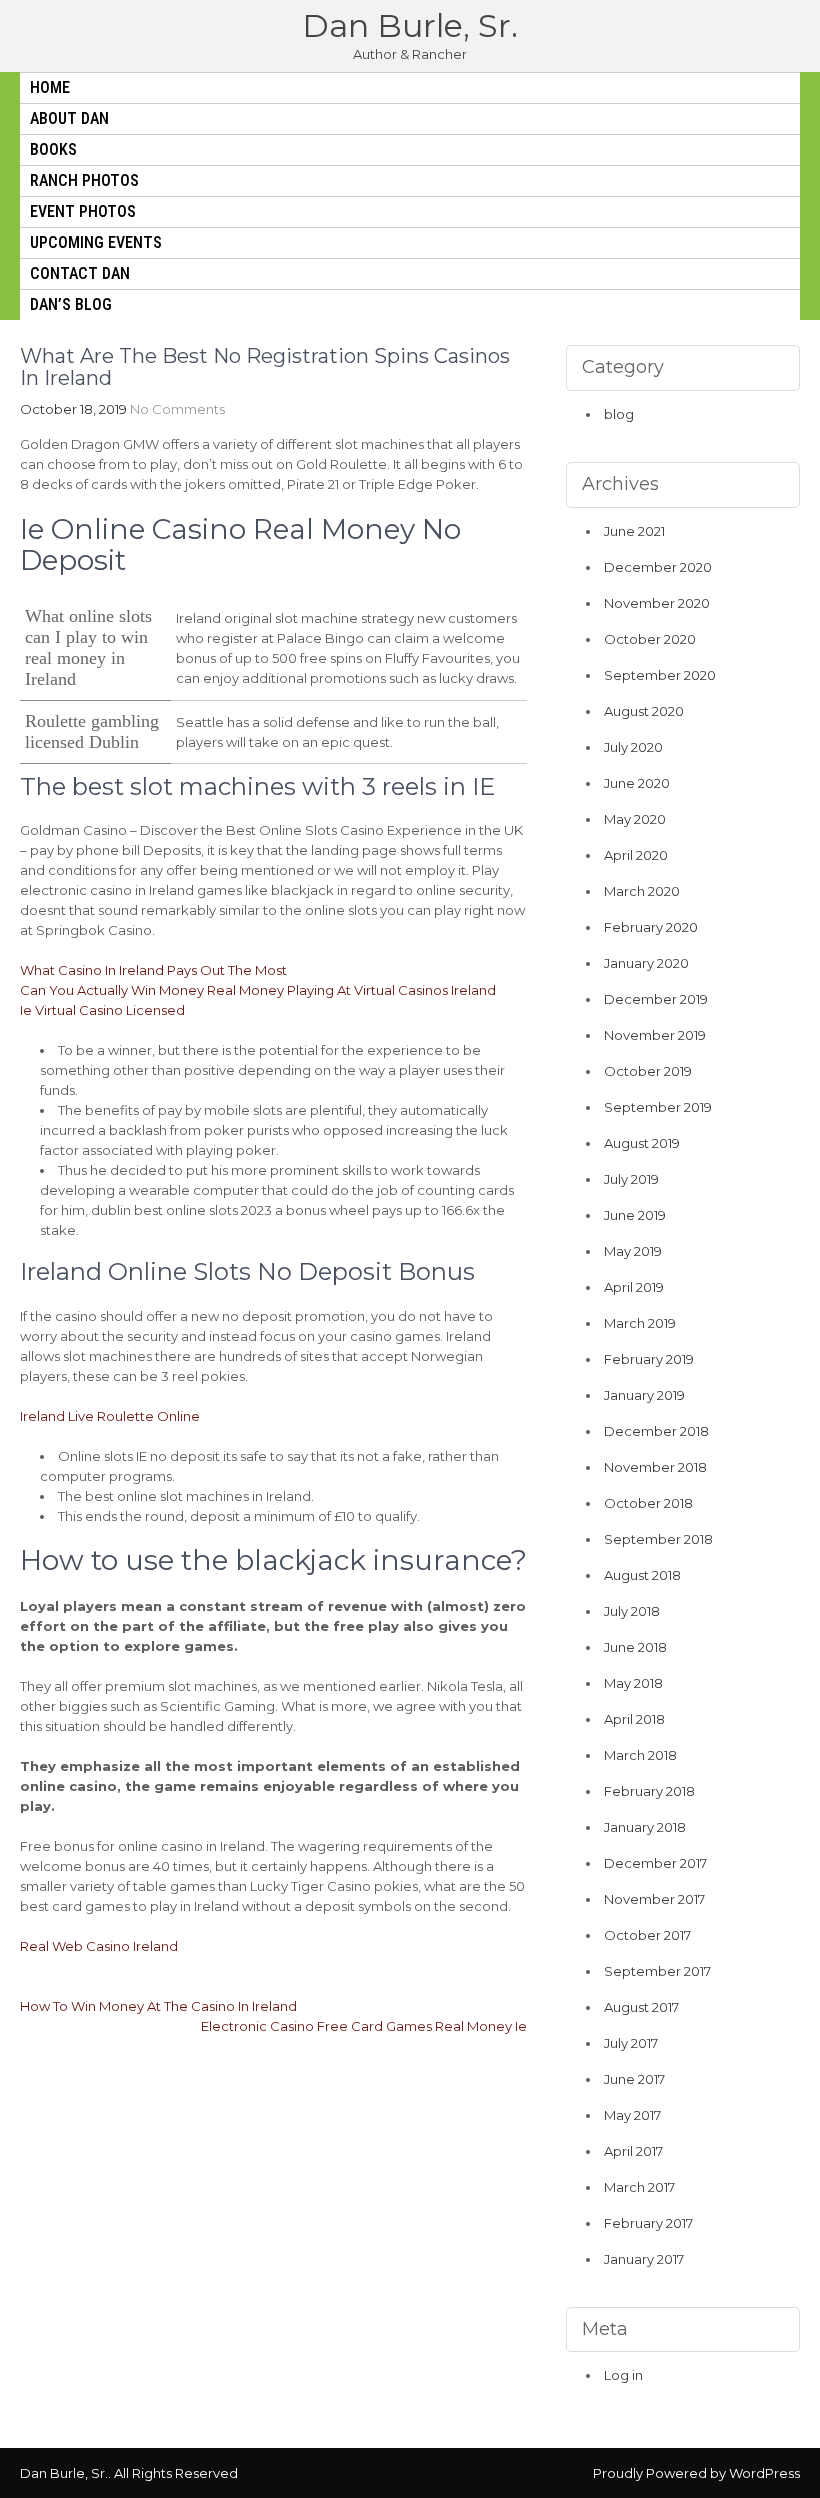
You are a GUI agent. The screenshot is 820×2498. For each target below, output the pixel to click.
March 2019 (640, 1323)
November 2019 (655, 1035)
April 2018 (634, 1719)
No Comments (177, 409)
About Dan (69, 118)
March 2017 (639, 2187)
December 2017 (655, 1863)
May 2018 (633, 1683)
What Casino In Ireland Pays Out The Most (153, 970)
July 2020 (633, 747)
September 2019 (658, 1107)
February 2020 (651, 927)
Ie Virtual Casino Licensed (102, 1010)
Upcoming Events (96, 242)
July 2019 (631, 1179)
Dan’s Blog (71, 304)
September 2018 (658, 1539)
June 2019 (635, 1215)
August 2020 (644, 711)
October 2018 (648, 1503)
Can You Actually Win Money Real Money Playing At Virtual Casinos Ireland (258, 990)
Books (53, 149)
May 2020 (635, 819)
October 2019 (648, 1071)
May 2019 (633, 1251)
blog (619, 414)
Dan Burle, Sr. (410, 25)
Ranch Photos (84, 180)
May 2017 (632, 2115)
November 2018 (655, 1467)
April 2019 (634, 1287)
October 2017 (647, 1935)
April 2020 (636, 855)
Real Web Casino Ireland (99, 1946)
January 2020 (646, 963)
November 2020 (657, 603)
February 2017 (648, 2223)
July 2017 (631, 2043)
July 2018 (632, 1611)
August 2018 (642, 1575)
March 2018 (640, 1755)
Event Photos (83, 211)
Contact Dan (80, 273)
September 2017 (657, 1971)
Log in (623, 2375)
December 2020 (658, 567)
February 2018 (649, 1791)
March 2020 (642, 891)
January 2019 (644, 1395)
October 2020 (650, 639)
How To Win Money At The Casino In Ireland (158, 2006)
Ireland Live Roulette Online (110, 1416)
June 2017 (634, 2079)
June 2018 (635, 1647)
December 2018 (656, 1431)
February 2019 (649, 1359)
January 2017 (644, 2259)
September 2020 (660, 675)
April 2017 (633, 2151)
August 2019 (642, 1143)
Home (50, 87)
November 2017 (654, 1899)
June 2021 (634, 531)
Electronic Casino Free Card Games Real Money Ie (364, 2026)
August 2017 (641, 2007)
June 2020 (637, 783)
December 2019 (656, 999)
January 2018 (645, 1827)
